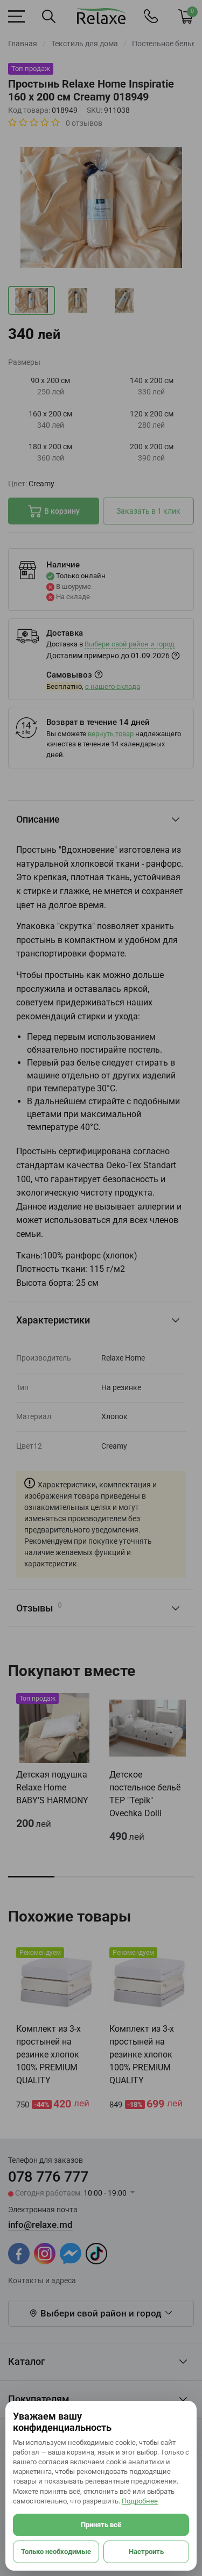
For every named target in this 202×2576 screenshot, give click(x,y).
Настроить (146, 2552)
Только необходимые (56, 2552)
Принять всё (101, 2525)
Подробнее (140, 2501)
